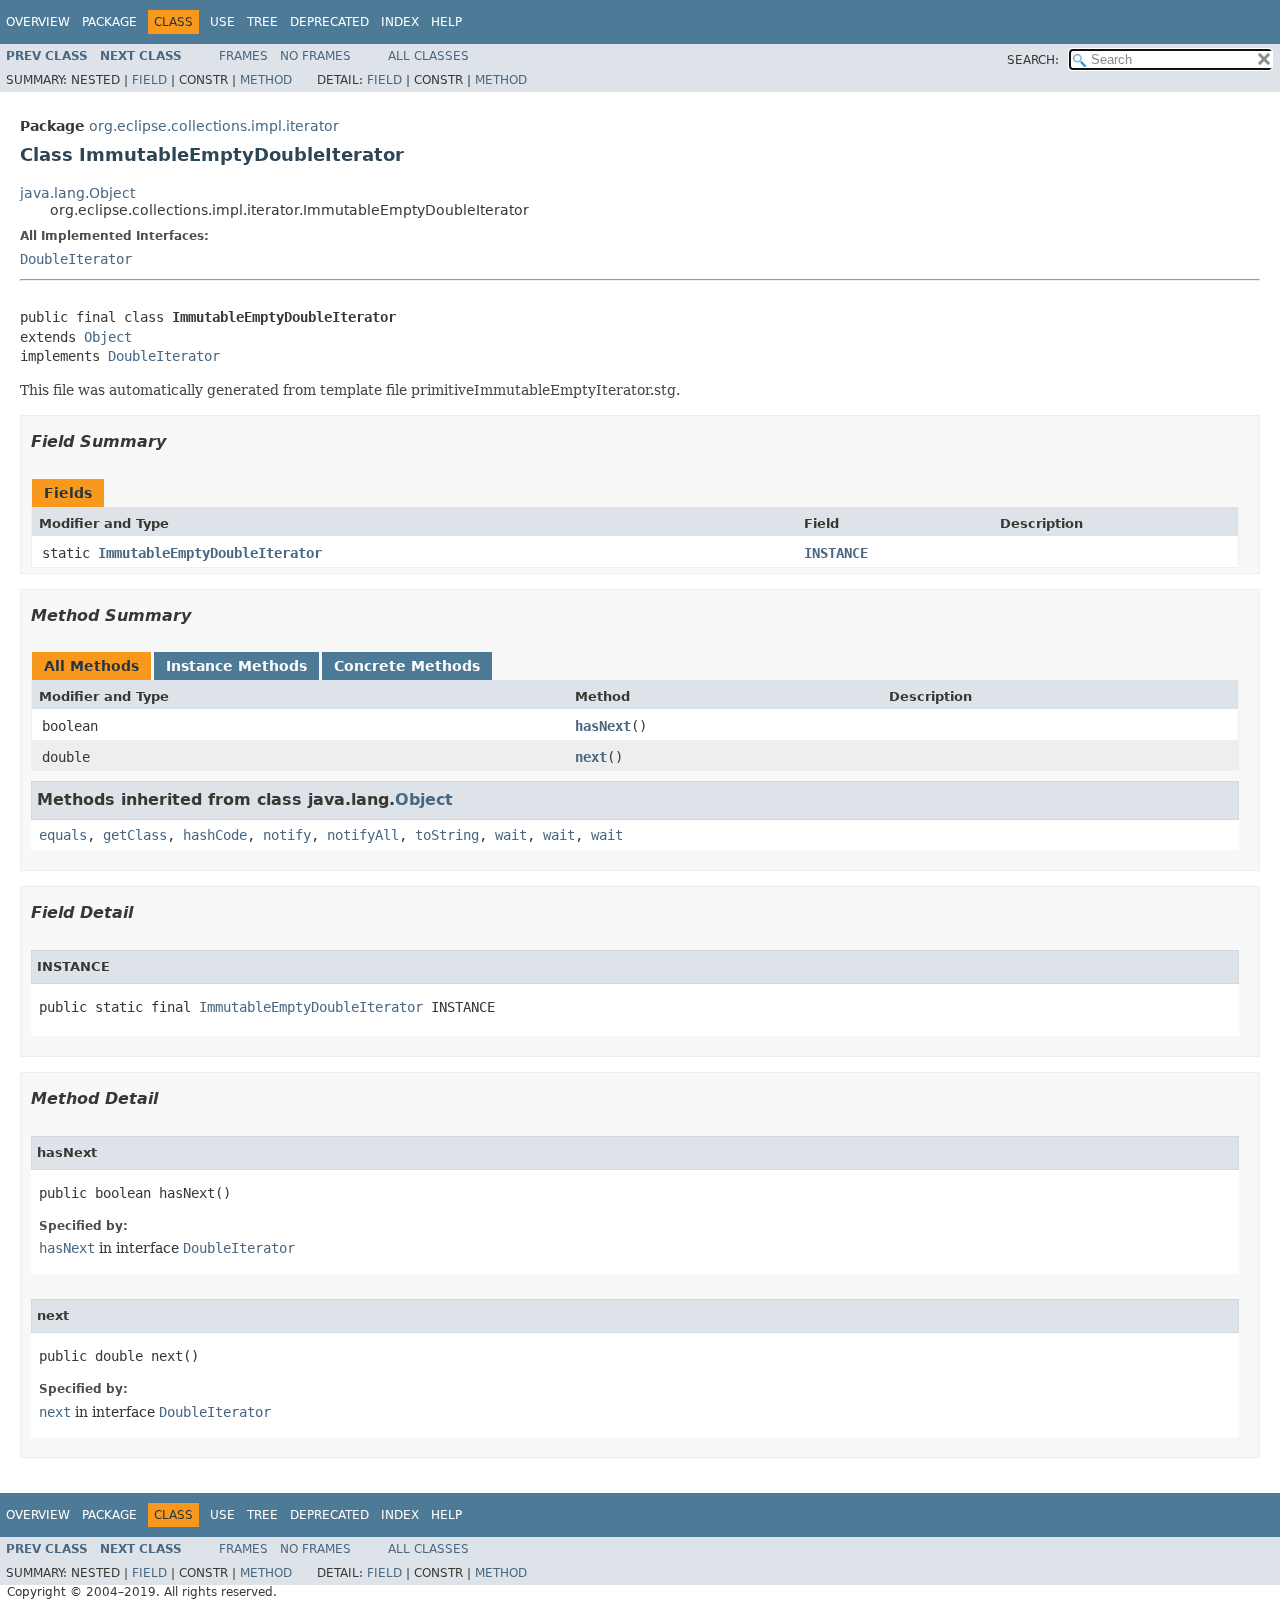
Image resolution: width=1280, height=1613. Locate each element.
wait (511, 835)
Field (149, 80)
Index (400, 22)
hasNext (603, 726)
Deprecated (329, 22)
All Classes (428, 56)
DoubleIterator (76, 259)
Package (109, 22)
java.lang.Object (77, 193)
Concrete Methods (407, 666)
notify (287, 835)
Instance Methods (236, 666)
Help (446, 22)
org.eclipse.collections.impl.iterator (214, 126)
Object (108, 337)
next (591, 757)
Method (266, 80)
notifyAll (363, 835)
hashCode (215, 835)
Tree (262, 22)
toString (447, 835)
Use (222, 22)
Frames (243, 56)
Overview (38, 22)
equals (63, 835)
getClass (135, 835)
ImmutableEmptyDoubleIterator (210, 553)
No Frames (315, 56)
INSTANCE (836, 553)
